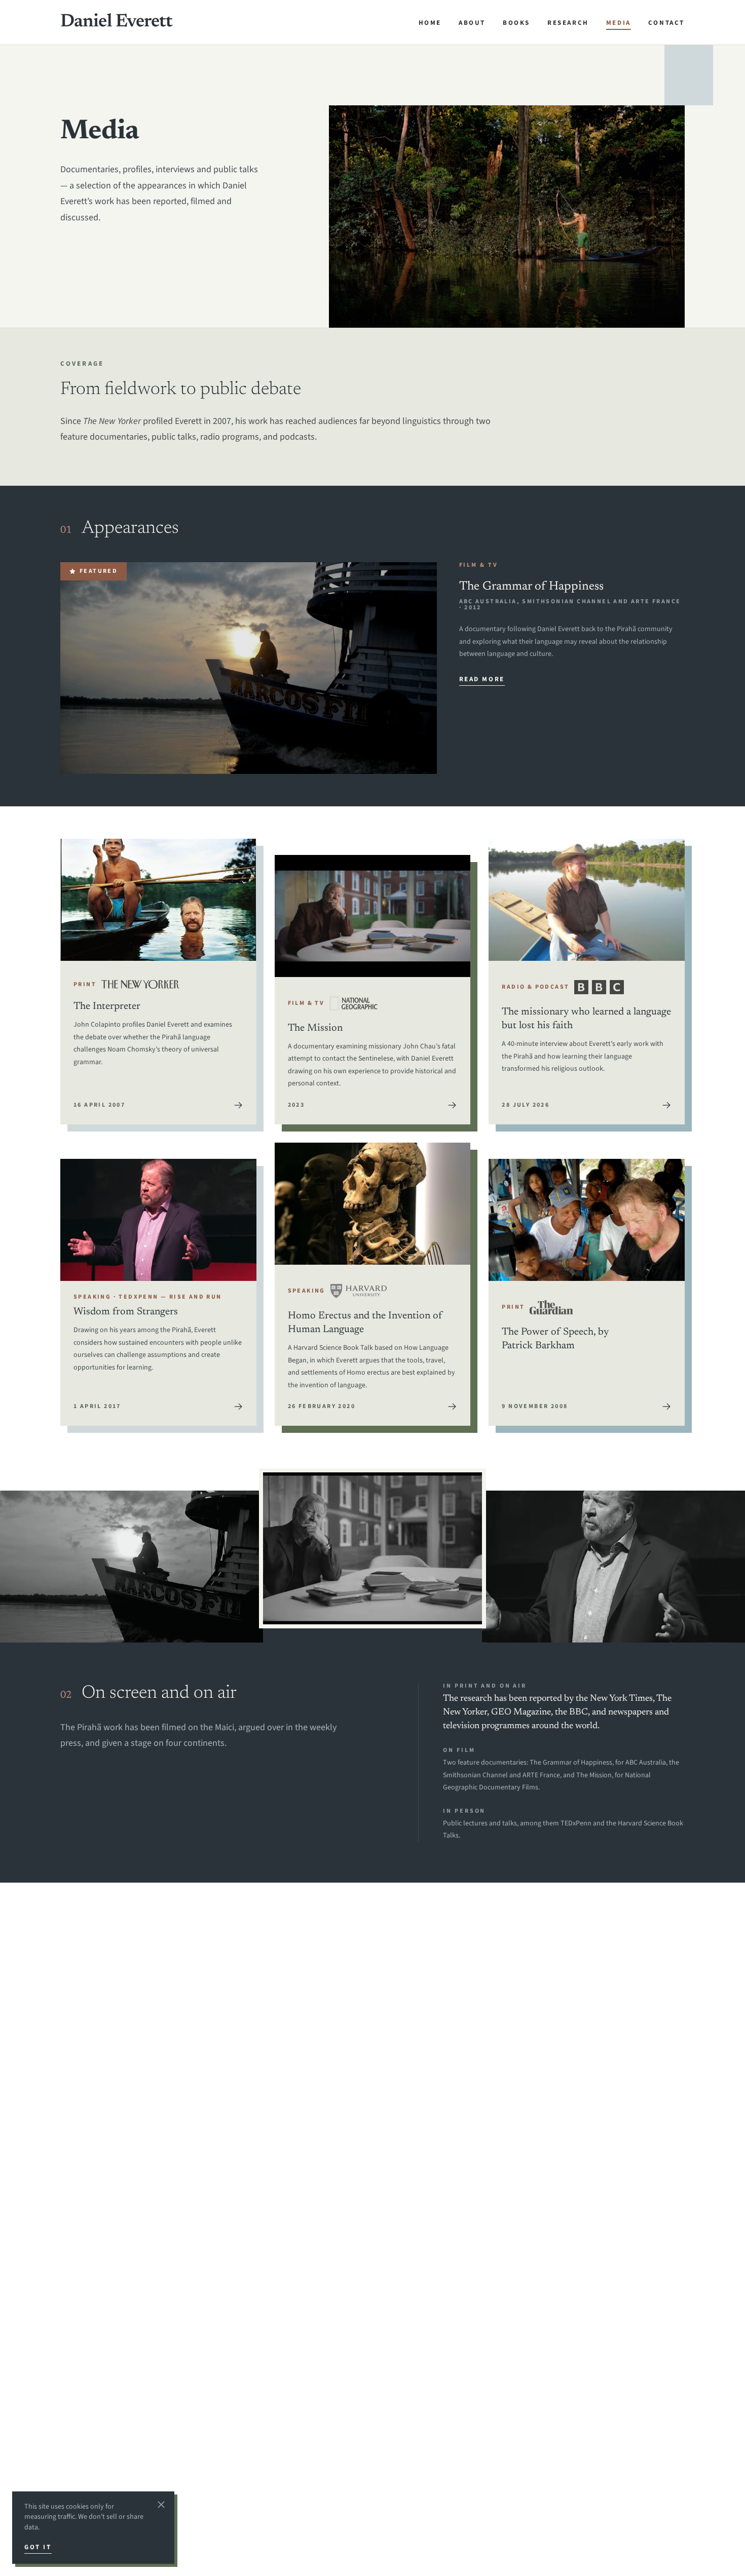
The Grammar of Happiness (531, 587)
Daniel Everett (116, 22)
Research (568, 23)
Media (619, 23)
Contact (666, 23)
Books (516, 23)
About (472, 23)
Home (430, 23)
